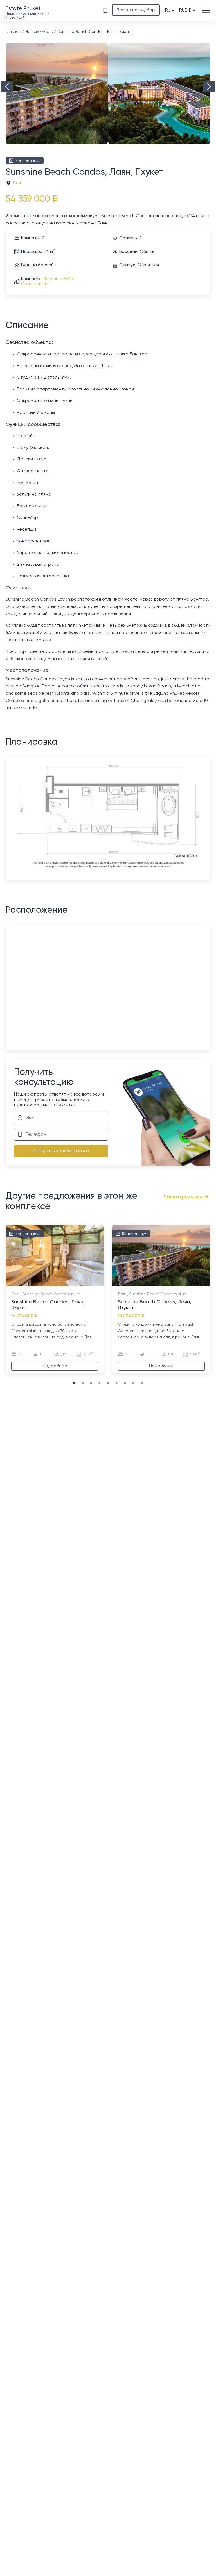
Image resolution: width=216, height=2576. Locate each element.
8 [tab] (63, 1284)
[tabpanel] (55, 1299)
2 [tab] (30, 1284)
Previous (7, 87)
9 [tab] (69, 1284)
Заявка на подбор (136, 10)
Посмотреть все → (186, 1197)
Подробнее (55, 1366)
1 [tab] (24, 1284)
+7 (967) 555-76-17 (105, 10)
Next (209, 87)
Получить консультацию (61, 1151)
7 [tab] (58, 1284)
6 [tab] (52, 1284)
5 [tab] (46, 1284)
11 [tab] (80, 1284)
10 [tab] (75, 1284)
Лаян (18, 183)
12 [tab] (86, 1284)
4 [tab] (41, 1284)
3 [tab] (35, 1284)
